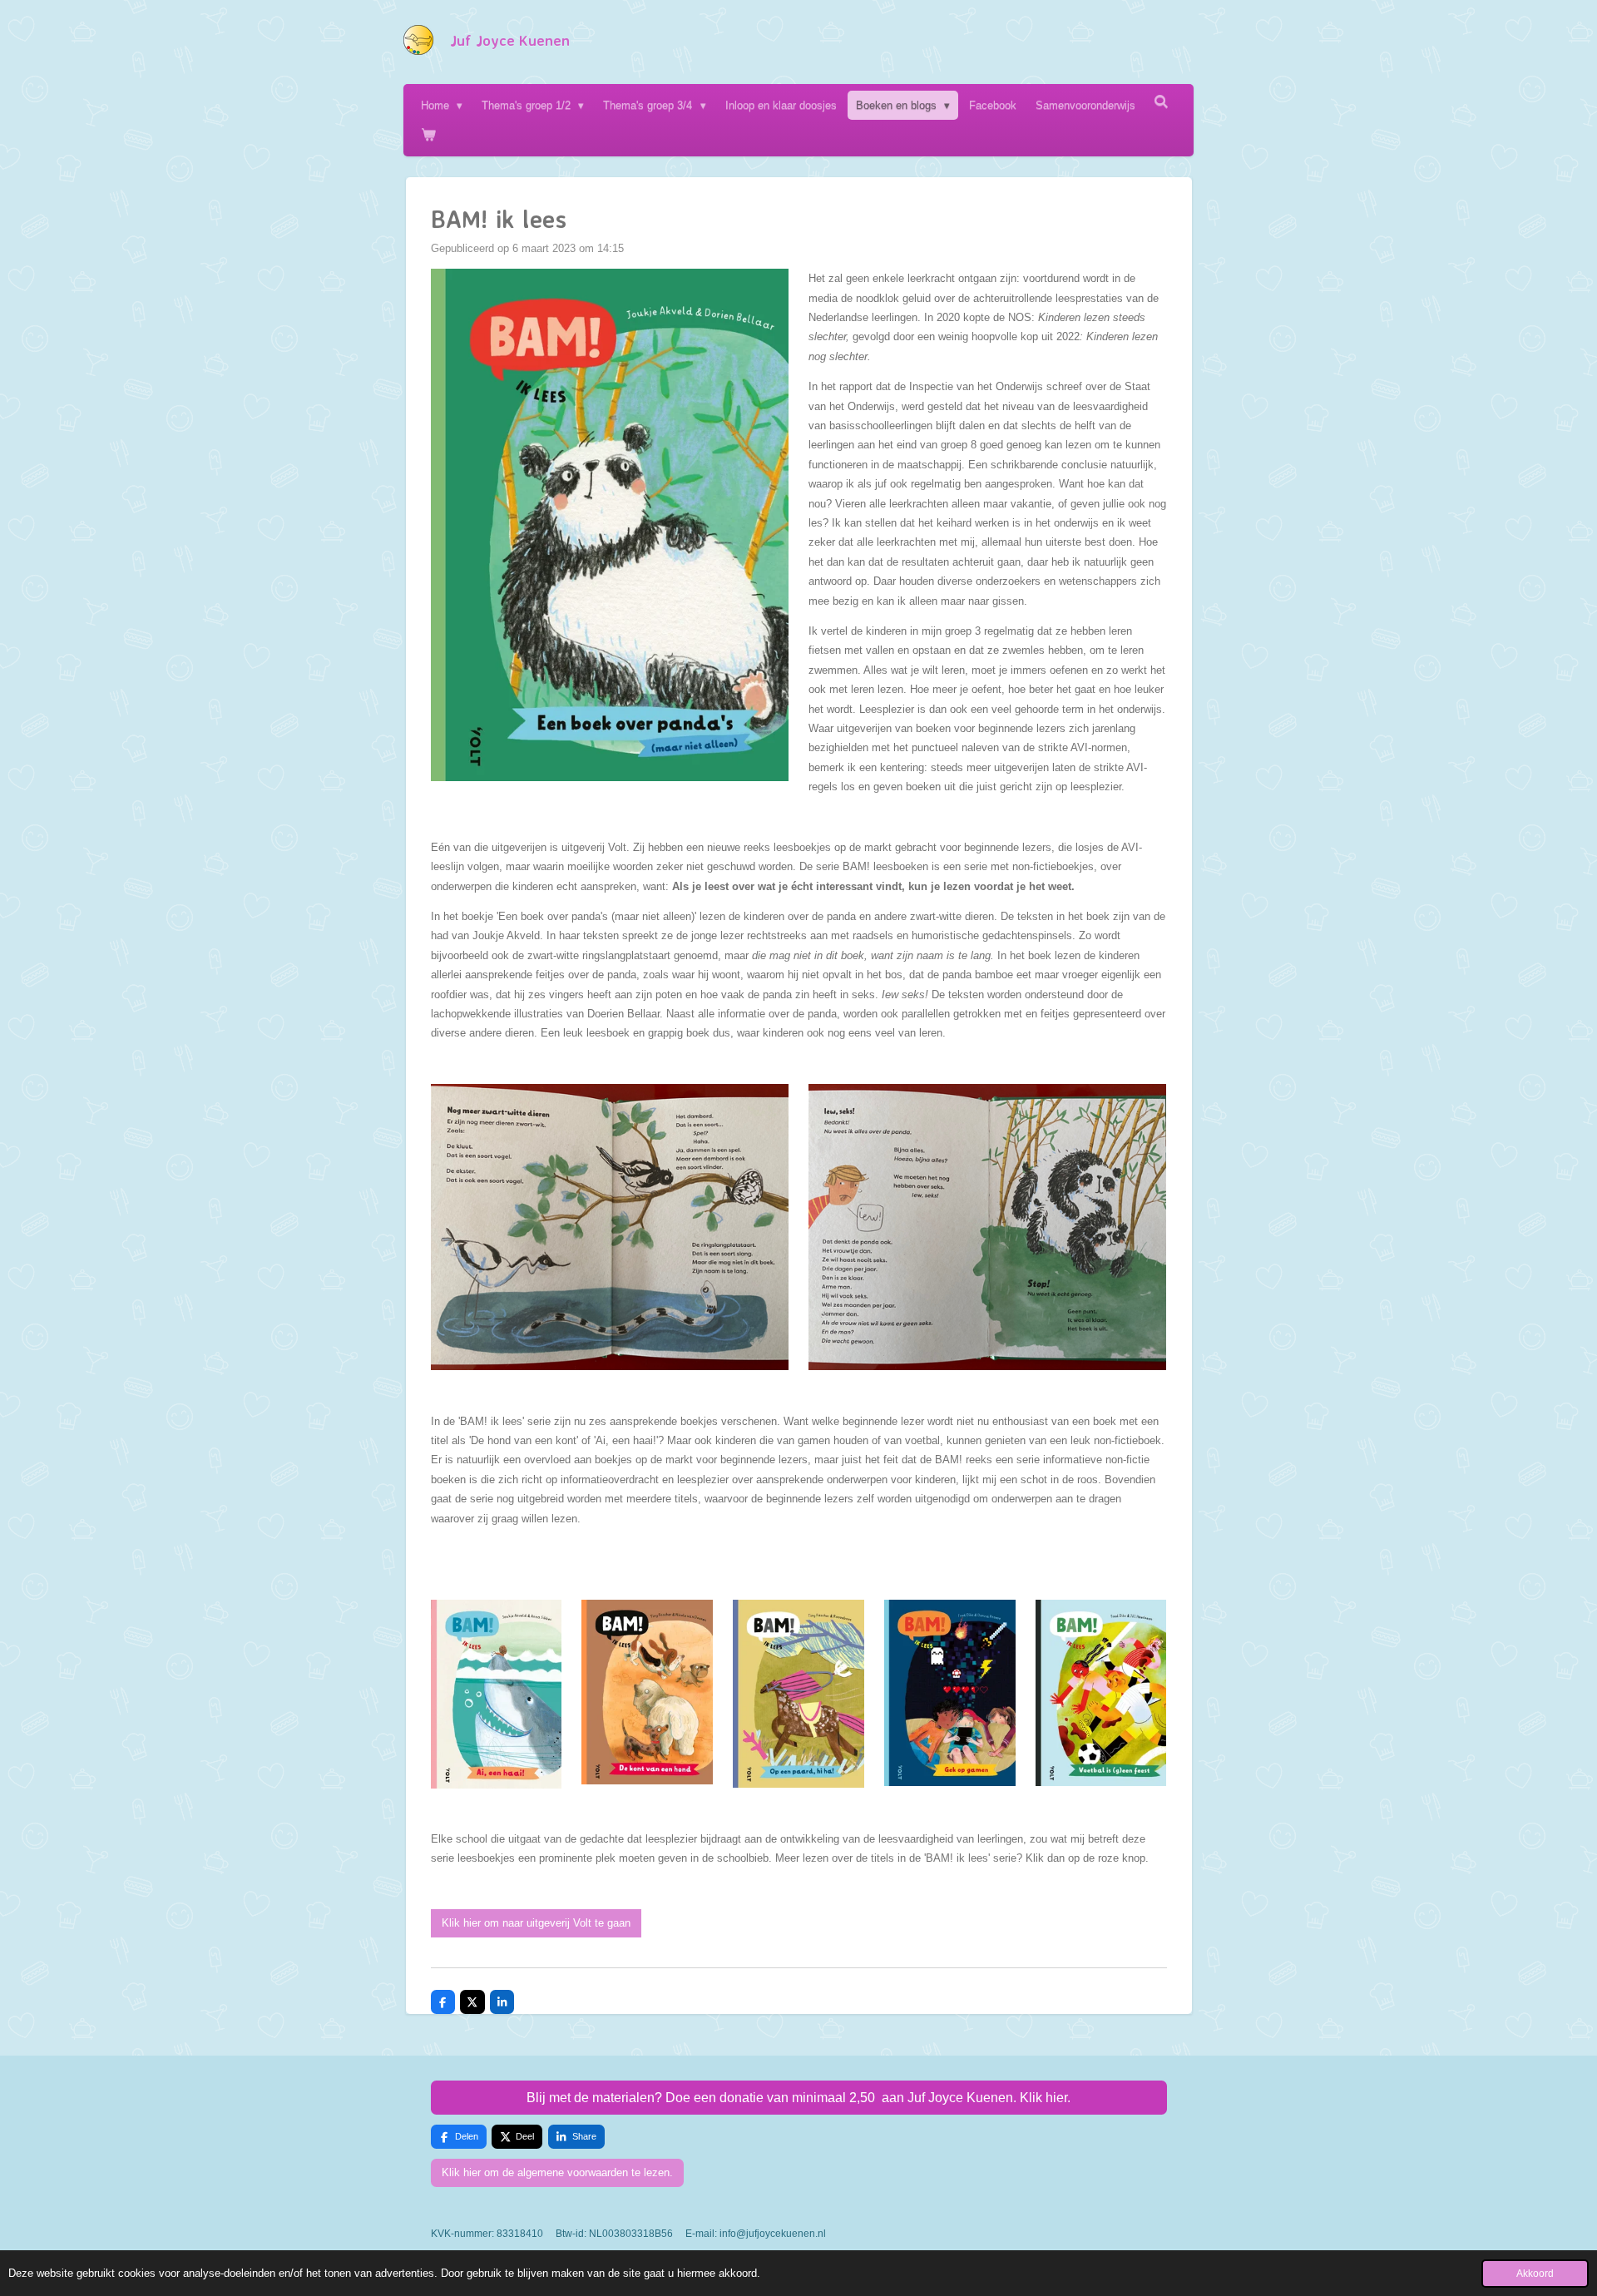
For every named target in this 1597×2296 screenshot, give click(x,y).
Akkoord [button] (1535, 2273)
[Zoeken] (1162, 102)
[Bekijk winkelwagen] (428, 134)
